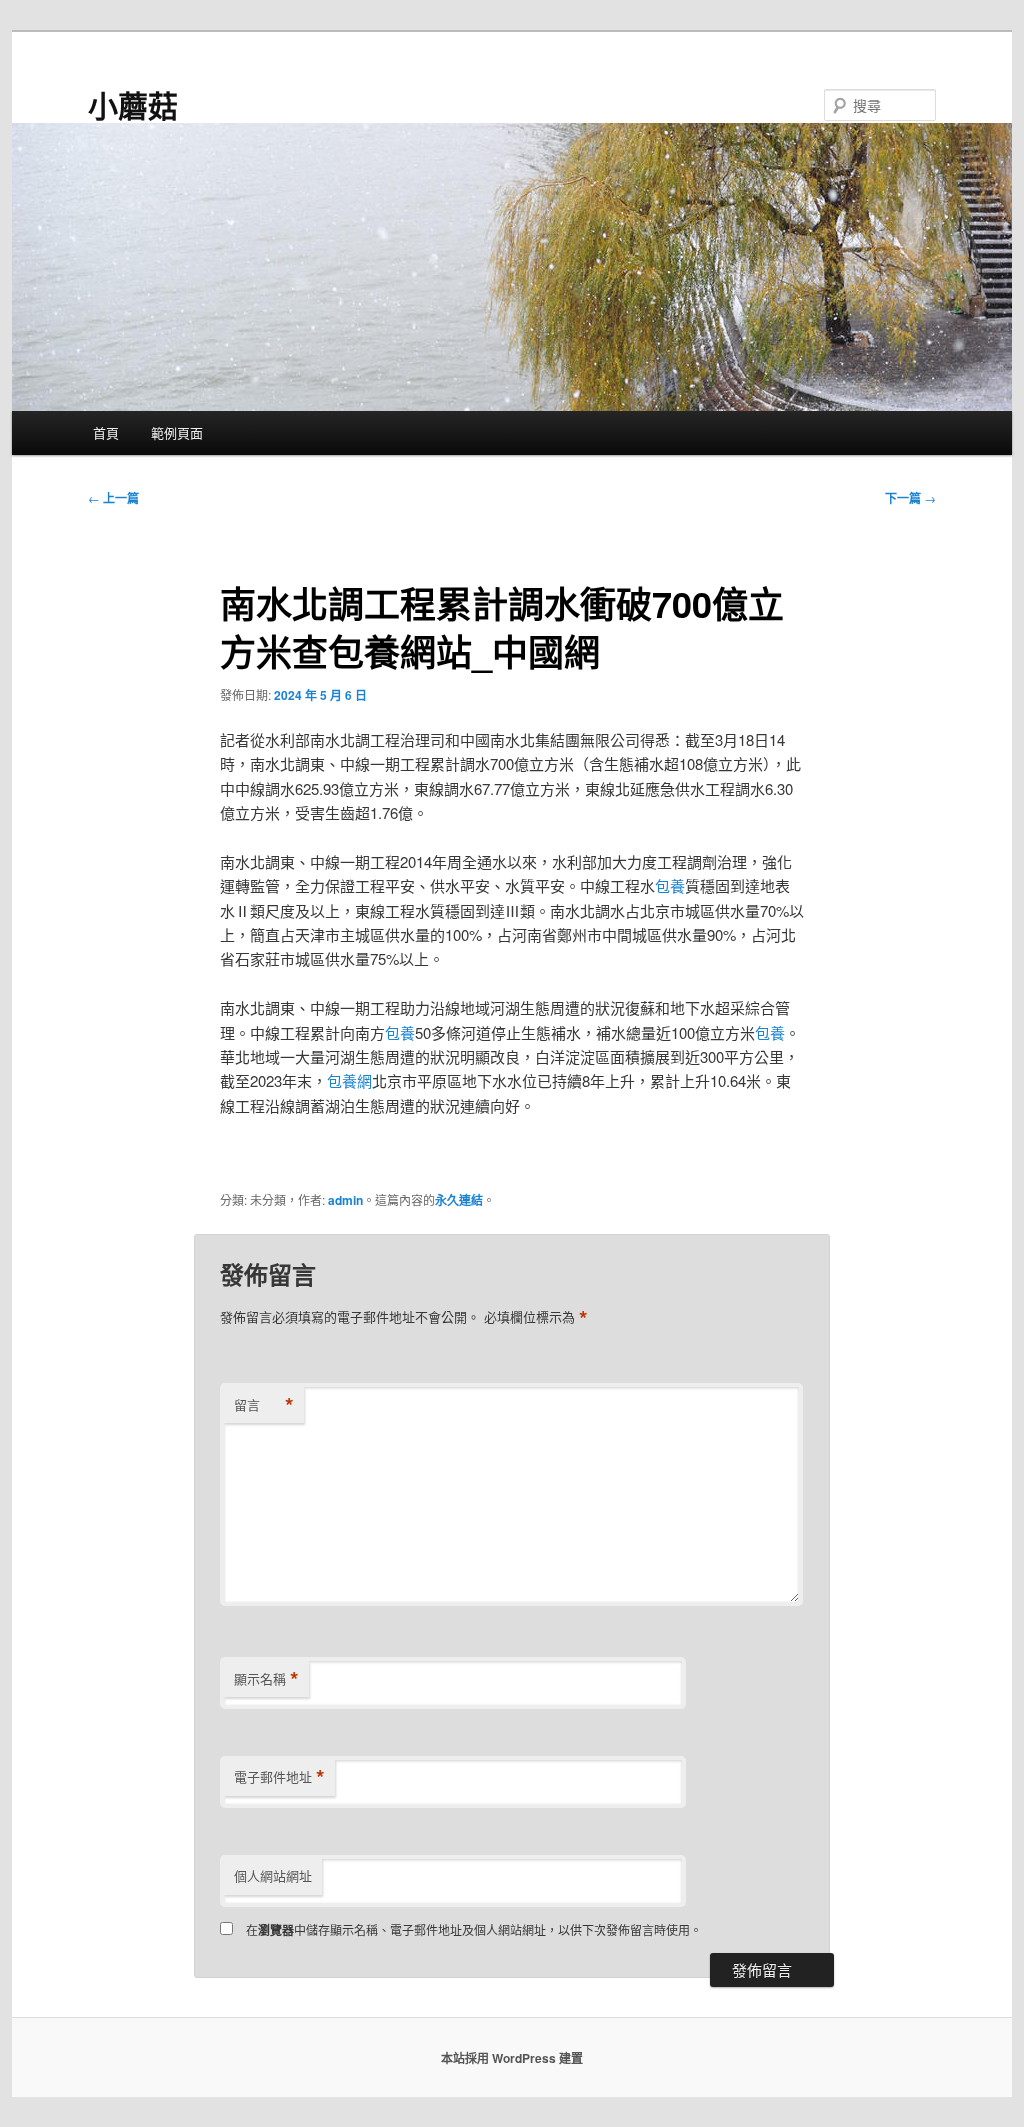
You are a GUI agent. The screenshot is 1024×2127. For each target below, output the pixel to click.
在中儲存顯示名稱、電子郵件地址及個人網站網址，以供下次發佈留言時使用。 (474, 1929)
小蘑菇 (133, 104)
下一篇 (910, 498)
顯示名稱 (266, 1679)
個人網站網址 (273, 1875)
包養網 (349, 1080)
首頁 (106, 432)
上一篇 (113, 498)
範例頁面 (177, 432)
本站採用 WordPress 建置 (512, 2058)
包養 (670, 885)
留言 (264, 1405)
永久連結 (459, 1200)
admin (345, 1200)
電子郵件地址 (279, 1777)
